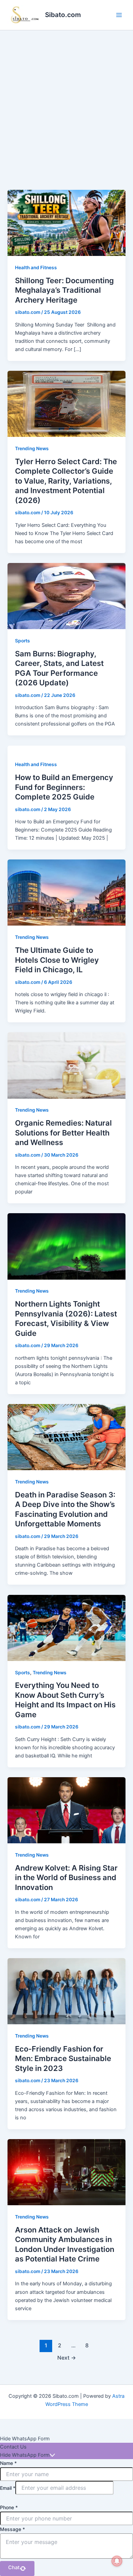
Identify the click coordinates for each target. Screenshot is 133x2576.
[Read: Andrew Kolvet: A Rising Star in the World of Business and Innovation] (66, 1810)
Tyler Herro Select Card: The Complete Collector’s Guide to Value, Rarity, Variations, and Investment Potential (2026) (66, 481)
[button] (66, 2439)
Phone (9, 2507)
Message (12, 2529)
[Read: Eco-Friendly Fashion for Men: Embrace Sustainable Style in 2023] (66, 1991)
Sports (23, 641)
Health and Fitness (36, 268)
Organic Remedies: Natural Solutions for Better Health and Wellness (63, 1133)
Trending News (32, 448)
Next (67, 2358)
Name (8, 2463)
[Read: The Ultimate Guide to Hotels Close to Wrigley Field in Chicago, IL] (66, 892)
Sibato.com (63, 15)
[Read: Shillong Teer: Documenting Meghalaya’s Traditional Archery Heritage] (66, 223)
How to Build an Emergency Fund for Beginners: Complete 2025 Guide (64, 787)
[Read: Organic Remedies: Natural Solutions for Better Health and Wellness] (66, 1065)
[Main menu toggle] (119, 15)
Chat (14, 2567)
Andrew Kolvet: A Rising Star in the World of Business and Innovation (66, 1878)
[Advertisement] (66, 100)
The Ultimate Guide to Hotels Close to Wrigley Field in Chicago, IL (57, 960)
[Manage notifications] (117, 2561)
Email (8, 2488)
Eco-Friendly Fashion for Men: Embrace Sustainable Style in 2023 (63, 2059)
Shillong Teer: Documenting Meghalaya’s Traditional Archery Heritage (64, 290)
